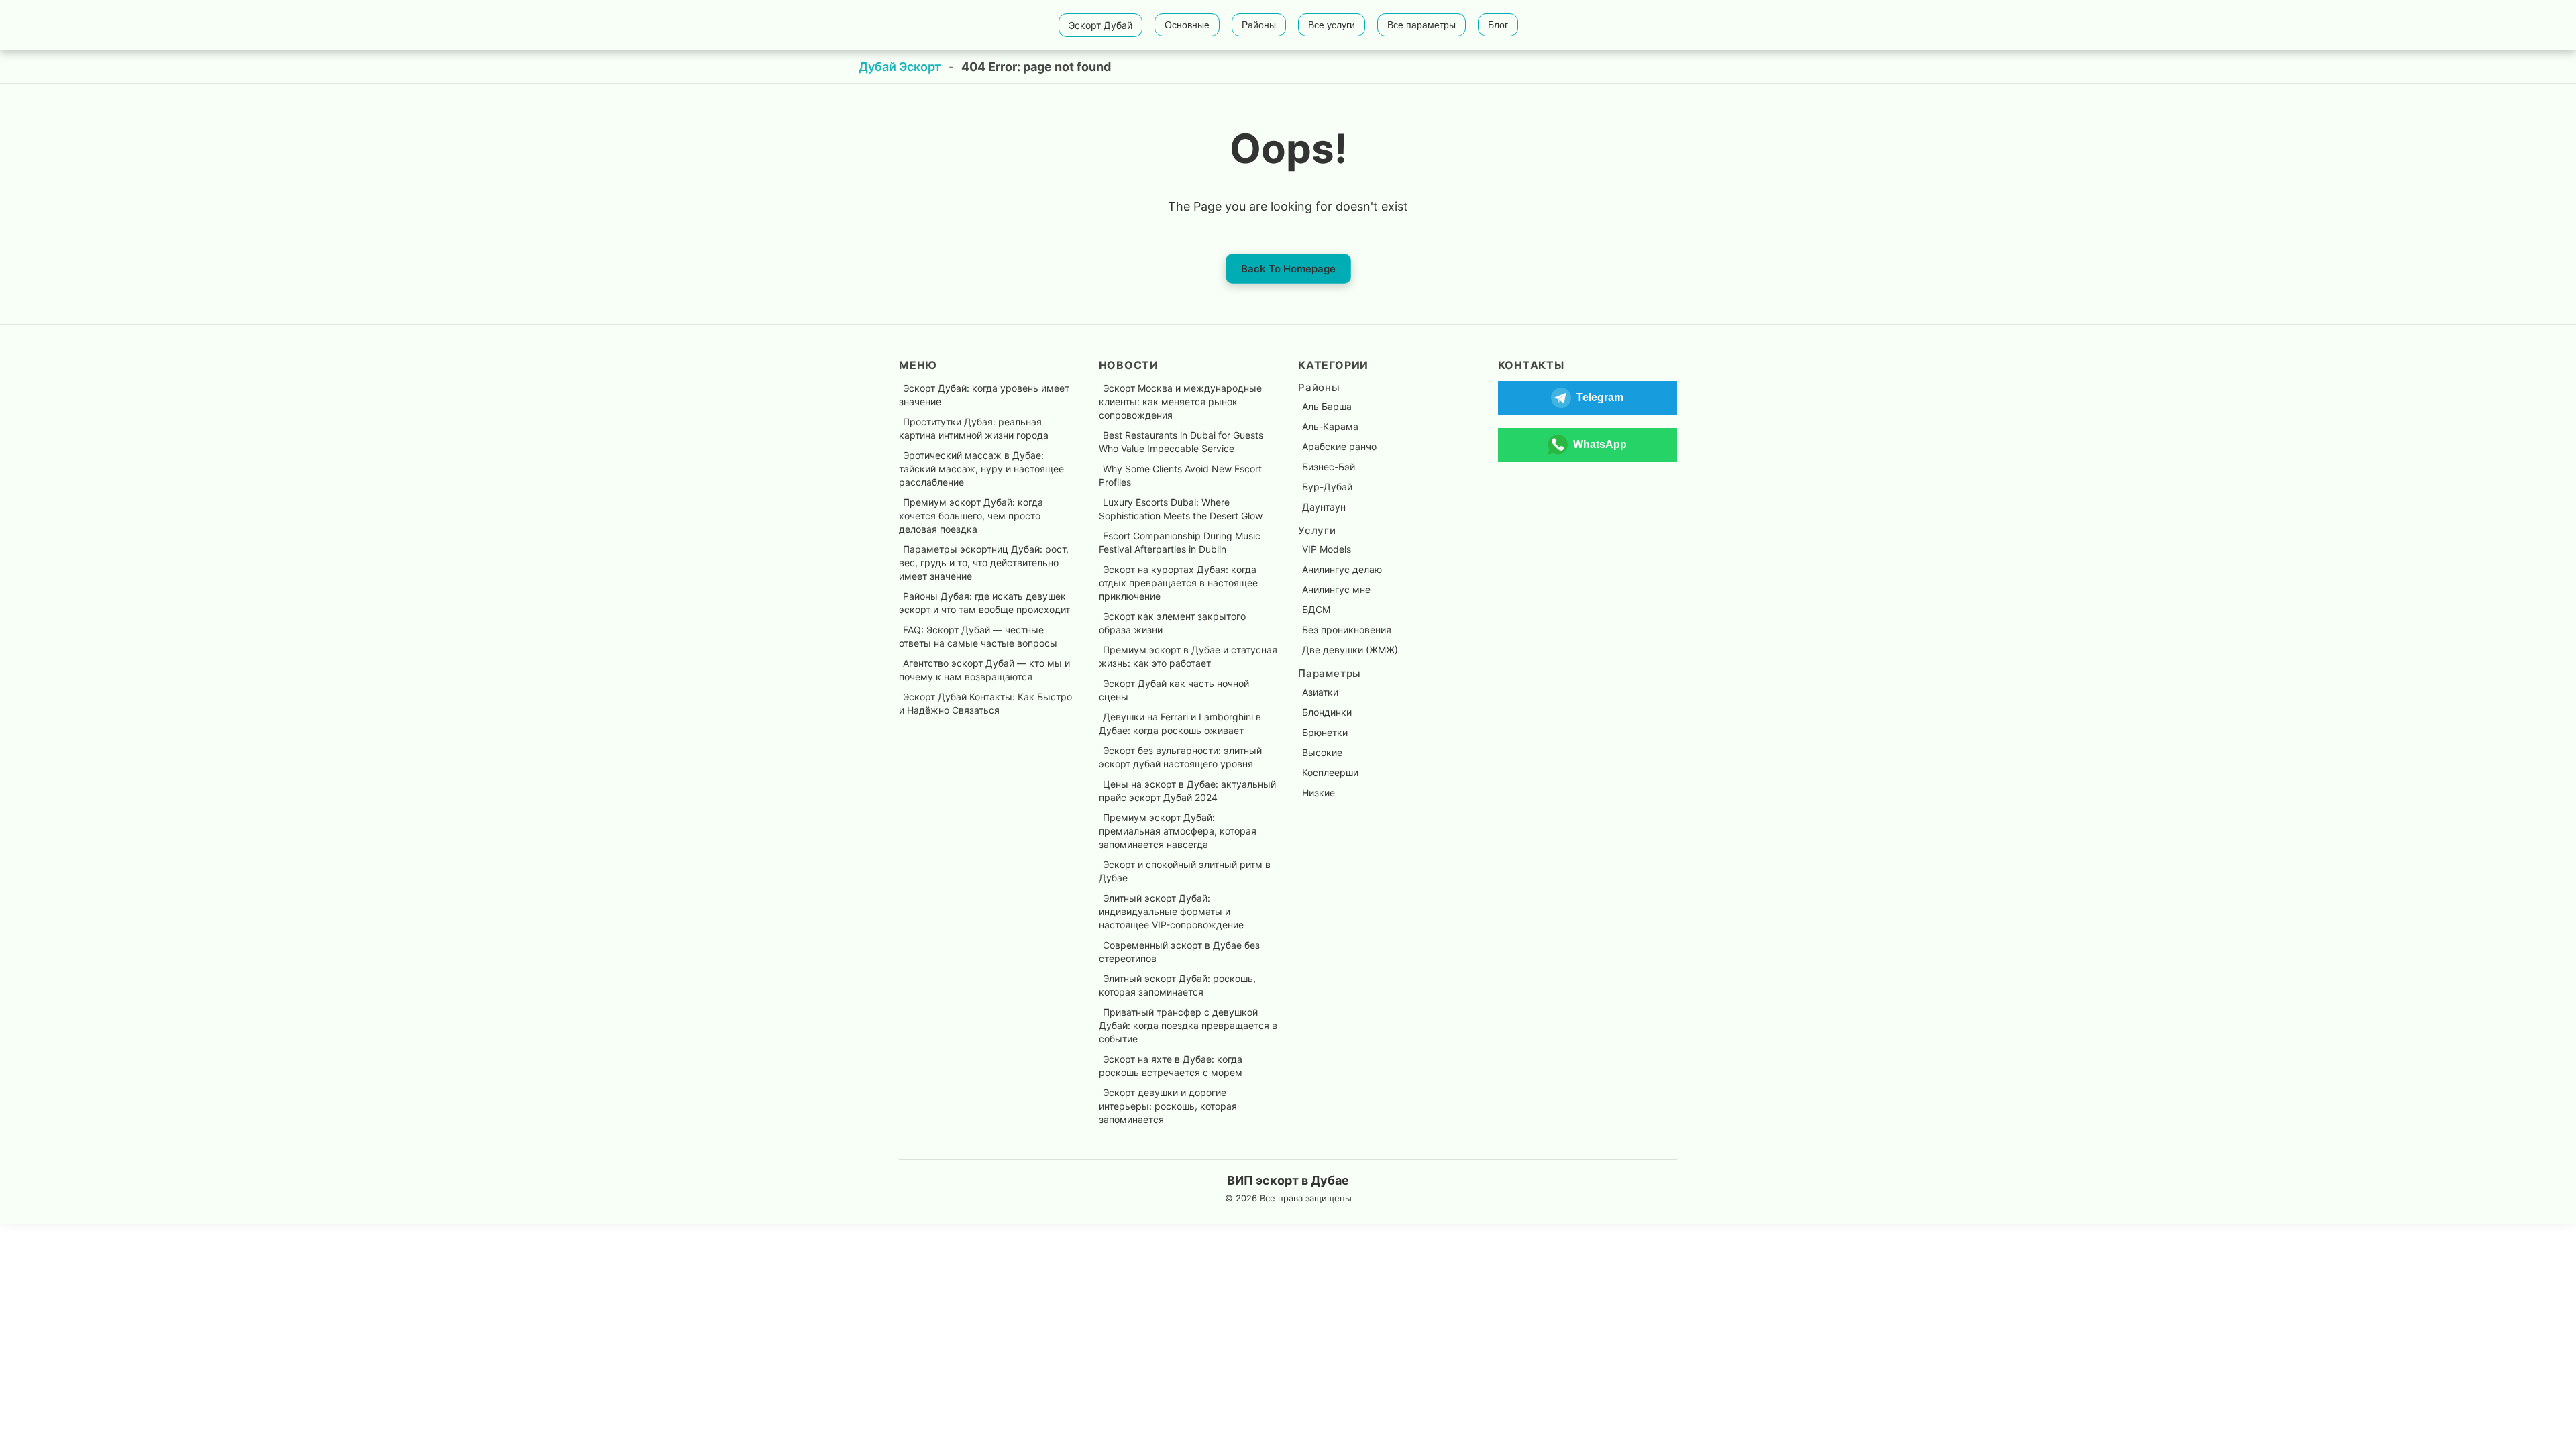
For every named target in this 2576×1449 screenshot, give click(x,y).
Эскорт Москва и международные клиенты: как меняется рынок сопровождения (1180, 401)
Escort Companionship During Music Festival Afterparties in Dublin (1180, 542)
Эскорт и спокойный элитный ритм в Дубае (1185, 871)
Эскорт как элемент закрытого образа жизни (1172, 623)
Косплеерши (1330, 772)
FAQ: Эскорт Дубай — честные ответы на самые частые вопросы (978, 636)
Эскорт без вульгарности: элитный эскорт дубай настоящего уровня (1180, 757)
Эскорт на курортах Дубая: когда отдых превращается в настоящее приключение (1178, 583)
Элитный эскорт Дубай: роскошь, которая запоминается (1177, 985)
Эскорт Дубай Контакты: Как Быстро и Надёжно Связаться (985, 703)
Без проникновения (1347, 630)
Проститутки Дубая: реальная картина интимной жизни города (974, 428)
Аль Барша (1327, 406)
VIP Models (1327, 549)
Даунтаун (1324, 507)
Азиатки (1320, 692)
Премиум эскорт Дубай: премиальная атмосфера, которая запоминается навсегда (1178, 831)
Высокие (1322, 752)
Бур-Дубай (1327, 487)
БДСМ (1316, 609)
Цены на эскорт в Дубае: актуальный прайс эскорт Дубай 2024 (1187, 791)
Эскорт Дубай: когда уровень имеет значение (984, 395)
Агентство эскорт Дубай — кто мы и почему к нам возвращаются (984, 670)
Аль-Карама (1330, 426)
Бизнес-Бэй (1329, 467)
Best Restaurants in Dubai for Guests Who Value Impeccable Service (1181, 442)
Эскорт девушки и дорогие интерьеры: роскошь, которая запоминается (1168, 1106)
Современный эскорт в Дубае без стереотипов (1179, 952)
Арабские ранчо (1339, 446)
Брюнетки (1325, 732)
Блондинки (1327, 712)
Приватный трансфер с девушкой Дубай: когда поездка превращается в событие (1188, 1025)
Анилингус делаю (1342, 569)
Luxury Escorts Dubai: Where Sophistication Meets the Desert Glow (1181, 509)
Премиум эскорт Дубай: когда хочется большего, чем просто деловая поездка (971, 516)
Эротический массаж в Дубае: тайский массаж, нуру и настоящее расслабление (981, 469)
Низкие (1319, 793)
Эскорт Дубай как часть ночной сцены (1174, 690)
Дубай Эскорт (900, 67)
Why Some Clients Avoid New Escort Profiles (1180, 475)
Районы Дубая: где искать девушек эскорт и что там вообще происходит (984, 603)
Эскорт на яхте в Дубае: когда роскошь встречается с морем (1171, 1066)
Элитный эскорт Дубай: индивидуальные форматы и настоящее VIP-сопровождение (1171, 911)
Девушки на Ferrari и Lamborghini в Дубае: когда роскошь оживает (1180, 723)
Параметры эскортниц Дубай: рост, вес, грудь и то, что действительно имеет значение (984, 562)
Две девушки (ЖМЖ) (1350, 650)
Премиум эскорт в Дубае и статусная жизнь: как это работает (1188, 656)
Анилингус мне (1336, 589)
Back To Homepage (1288, 269)
